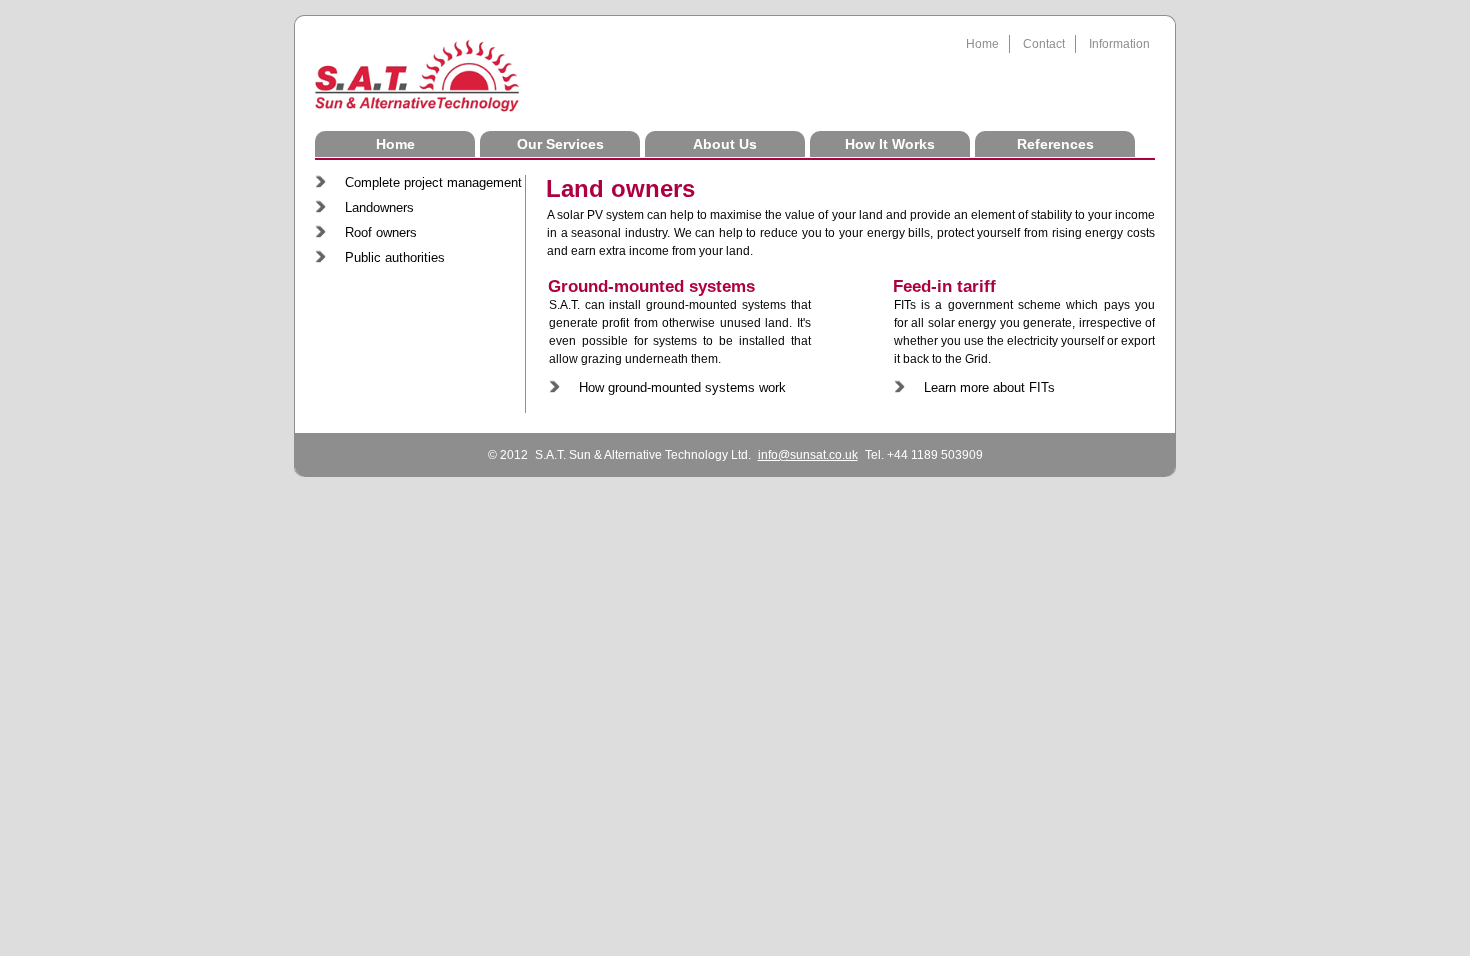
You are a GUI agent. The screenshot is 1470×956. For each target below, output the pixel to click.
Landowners (379, 207)
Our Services (560, 144)
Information (1119, 44)
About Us (725, 144)
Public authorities (395, 257)
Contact (1044, 44)
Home (982, 44)
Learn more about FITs (989, 387)
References (1055, 144)
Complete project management (433, 182)
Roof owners (381, 232)
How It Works (890, 144)
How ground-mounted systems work (682, 387)
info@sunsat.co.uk (808, 455)
